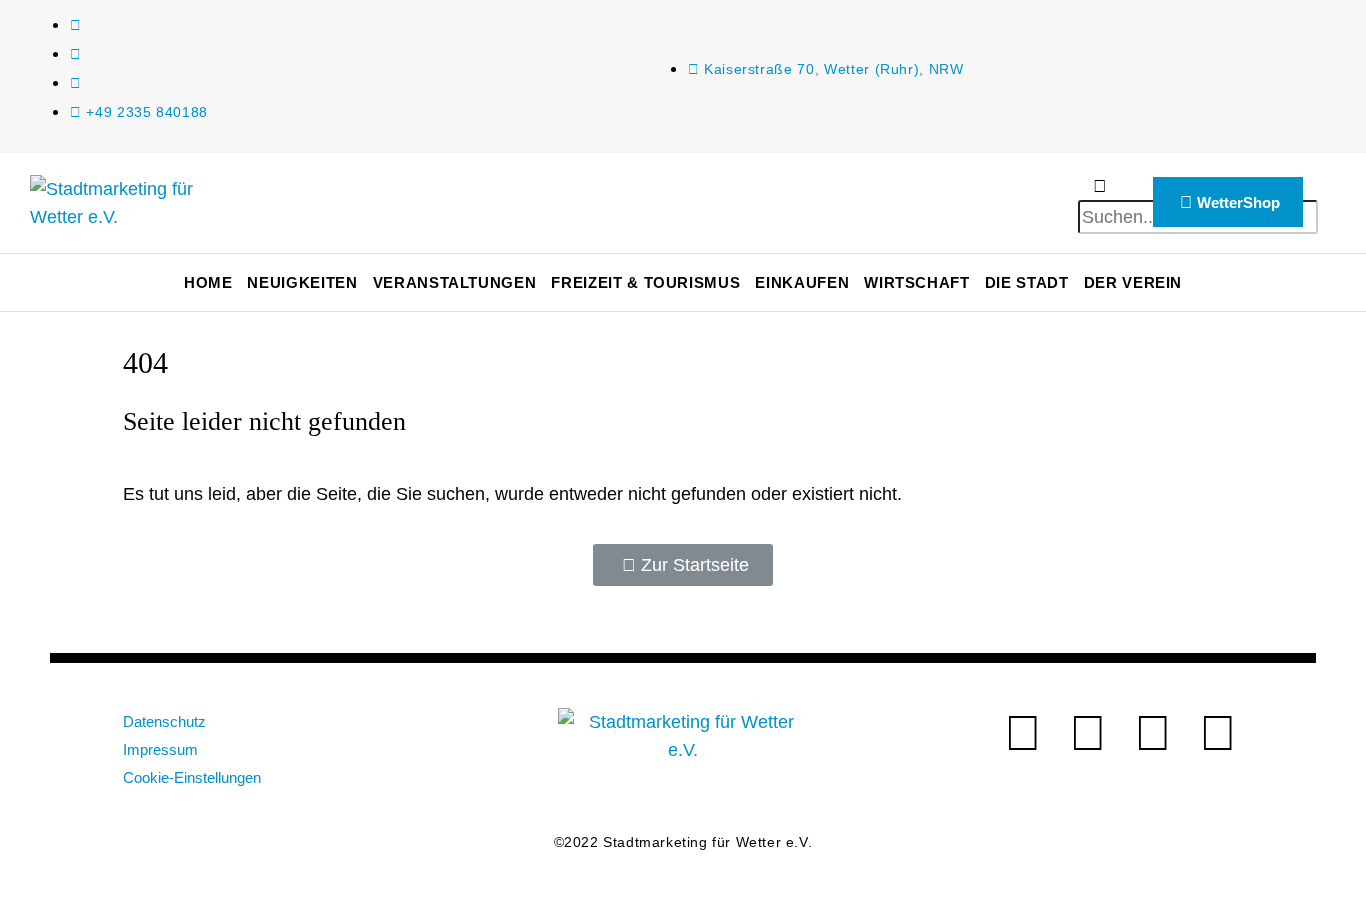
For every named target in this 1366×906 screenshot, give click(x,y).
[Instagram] (1153, 733)
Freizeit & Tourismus (645, 282)
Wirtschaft (917, 282)
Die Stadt (1027, 282)
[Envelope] (1023, 733)
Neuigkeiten (302, 282)
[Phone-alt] (1218, 733)
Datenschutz (164, 721)
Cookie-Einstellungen (192, 777)
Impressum (160, 749)
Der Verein (1133, 282)
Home (208, 282)
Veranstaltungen (455, 282)
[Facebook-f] (1088, 733)
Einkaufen (802, 282)
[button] (1100, 186)
